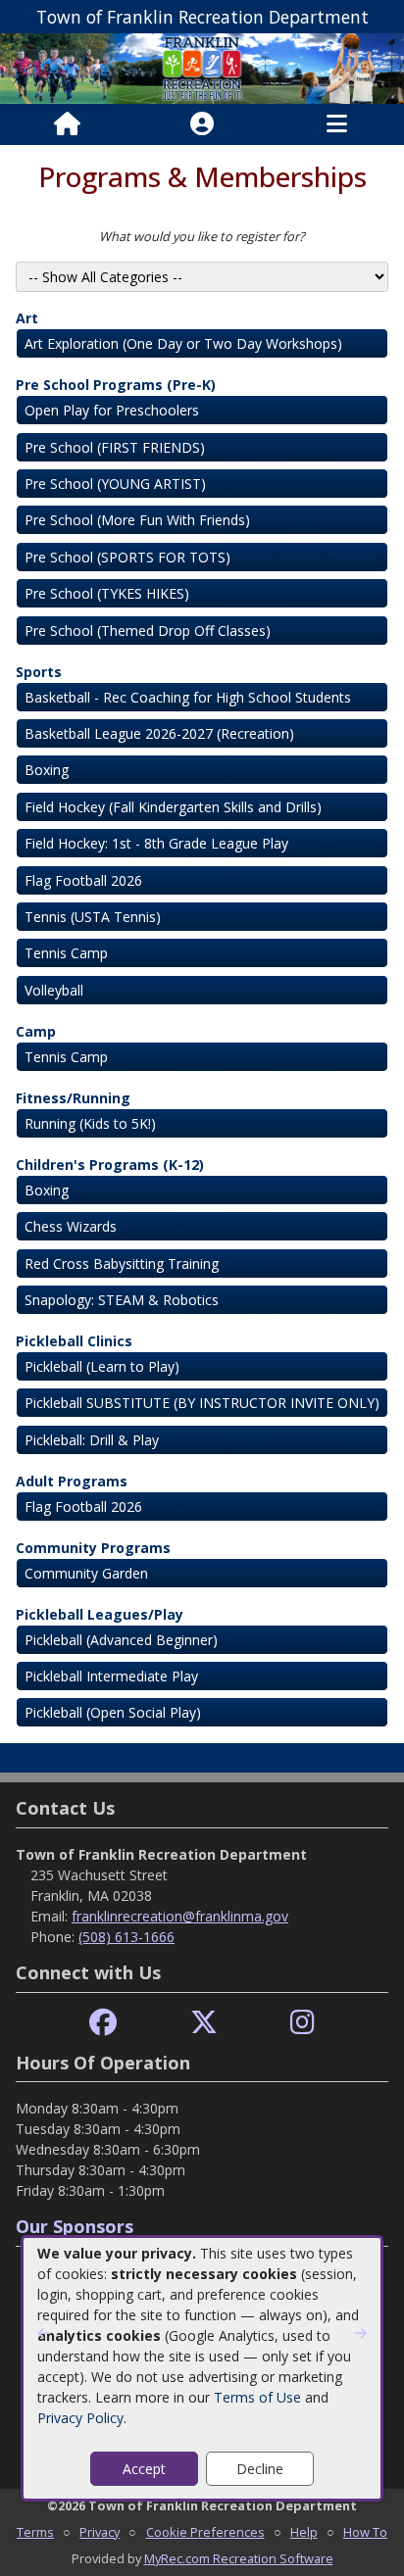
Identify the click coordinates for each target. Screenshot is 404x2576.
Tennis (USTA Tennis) (93, 917)
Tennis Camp (66, 953)
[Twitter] (204, 2023)
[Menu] (337, 124)
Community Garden (86, 1573)
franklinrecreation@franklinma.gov (180, 1916)
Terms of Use (257, 2397)
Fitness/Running (73, 1098)
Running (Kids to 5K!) (90, 1123)
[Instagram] (303, 2023)
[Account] (202, 124)
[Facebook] (103, 2023)
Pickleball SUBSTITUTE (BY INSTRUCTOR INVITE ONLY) (202, 1403)
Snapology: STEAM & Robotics (122, 1300)
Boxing (47, 770)
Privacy (100, 2532)
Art (27, 318)
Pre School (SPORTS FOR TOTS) (127, 557)
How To (365, 2532)
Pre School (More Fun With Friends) (137, 520)
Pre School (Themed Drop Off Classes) (148, 631)
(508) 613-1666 (126, 1937)
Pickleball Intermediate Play (111, 1676)
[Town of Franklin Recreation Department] (202, 67)
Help (304, 2532)
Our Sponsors (75, 2226)
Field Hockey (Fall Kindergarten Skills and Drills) (173, 807)
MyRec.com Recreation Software (239, 2558)
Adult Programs (72, 1481)
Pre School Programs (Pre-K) (116, 385)
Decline (260, 2469)
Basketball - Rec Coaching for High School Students (188, 697)
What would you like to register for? (202, 236)
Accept (144, 2469)
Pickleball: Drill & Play (92, 1440)
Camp (36, 1031)
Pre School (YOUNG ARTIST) (115, 484)
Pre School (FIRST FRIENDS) (115, 447)
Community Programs (93, 1548)
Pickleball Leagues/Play (100, 1614)
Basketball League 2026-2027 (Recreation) (159, 733)
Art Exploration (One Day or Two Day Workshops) (183, 343)
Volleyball (54, 990)
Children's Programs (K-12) (110, 1165)
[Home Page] (67, 124)
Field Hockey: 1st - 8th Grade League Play (156, 843)
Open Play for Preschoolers (112, 410)
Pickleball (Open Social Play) (113, 1712)
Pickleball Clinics (74, 1341)
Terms (35, 2532)
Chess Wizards (71, 1226)
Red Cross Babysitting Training (122, 1264)
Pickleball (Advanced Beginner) (121, 1640)
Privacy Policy (80, 2418)
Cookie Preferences (205, 2532)
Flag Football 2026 (83, 880)
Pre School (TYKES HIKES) (107, 593)
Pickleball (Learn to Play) (102, 1366)
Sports (39, 672)
